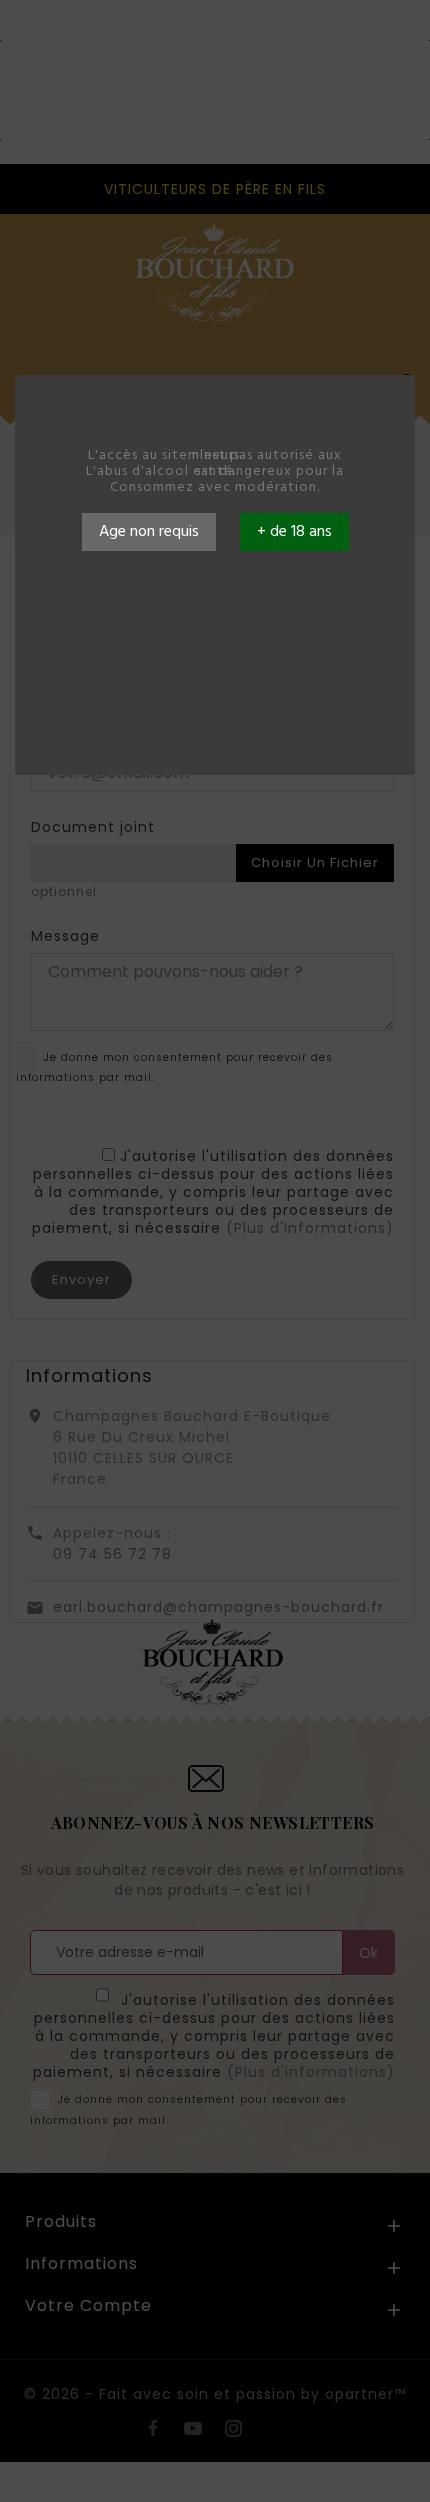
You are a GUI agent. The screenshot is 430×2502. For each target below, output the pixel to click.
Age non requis (149, 532)
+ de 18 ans (294, 532)
